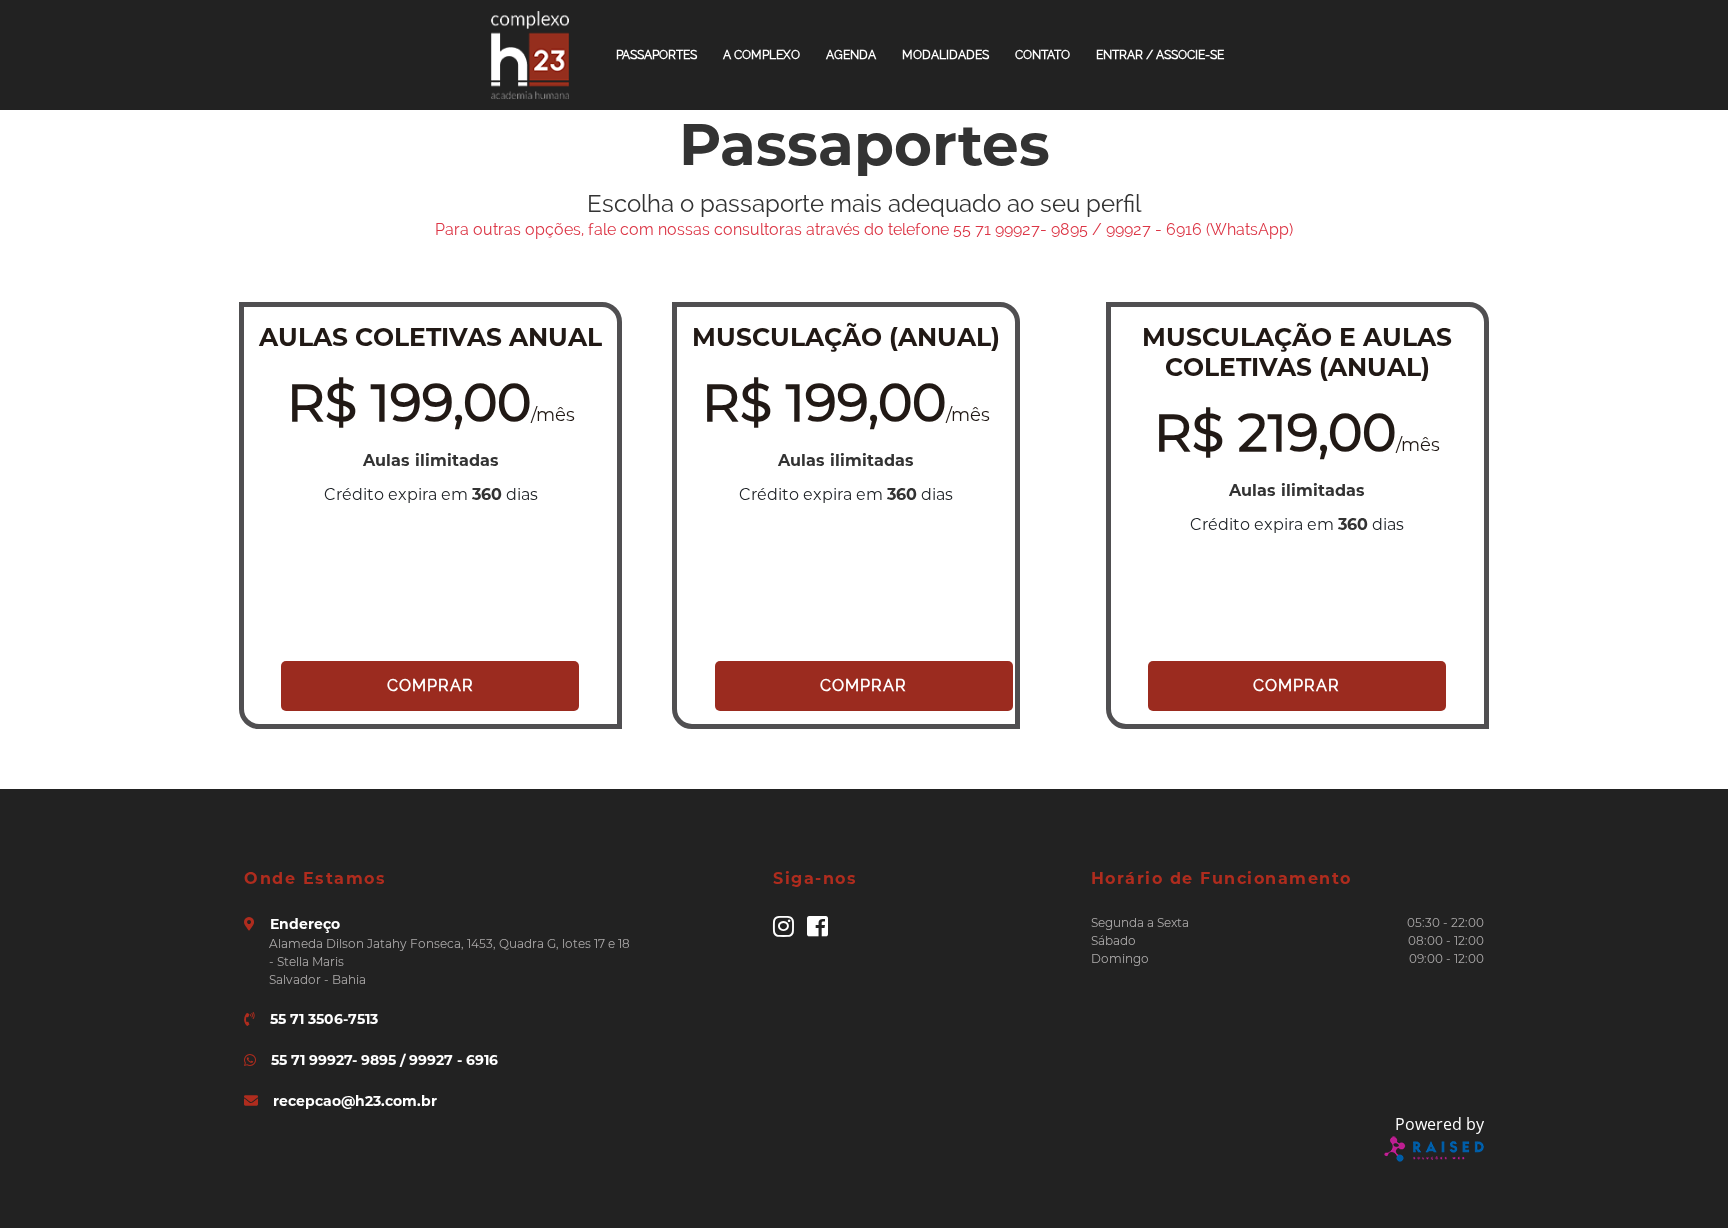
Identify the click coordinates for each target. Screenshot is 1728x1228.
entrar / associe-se (1160, 55)
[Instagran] (783, 930)
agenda (851, 55)
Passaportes (656, 55)
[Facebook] (817, 930)
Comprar (430, 685)
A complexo (761, 55)
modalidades (945, 55)
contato (1042, 55)
